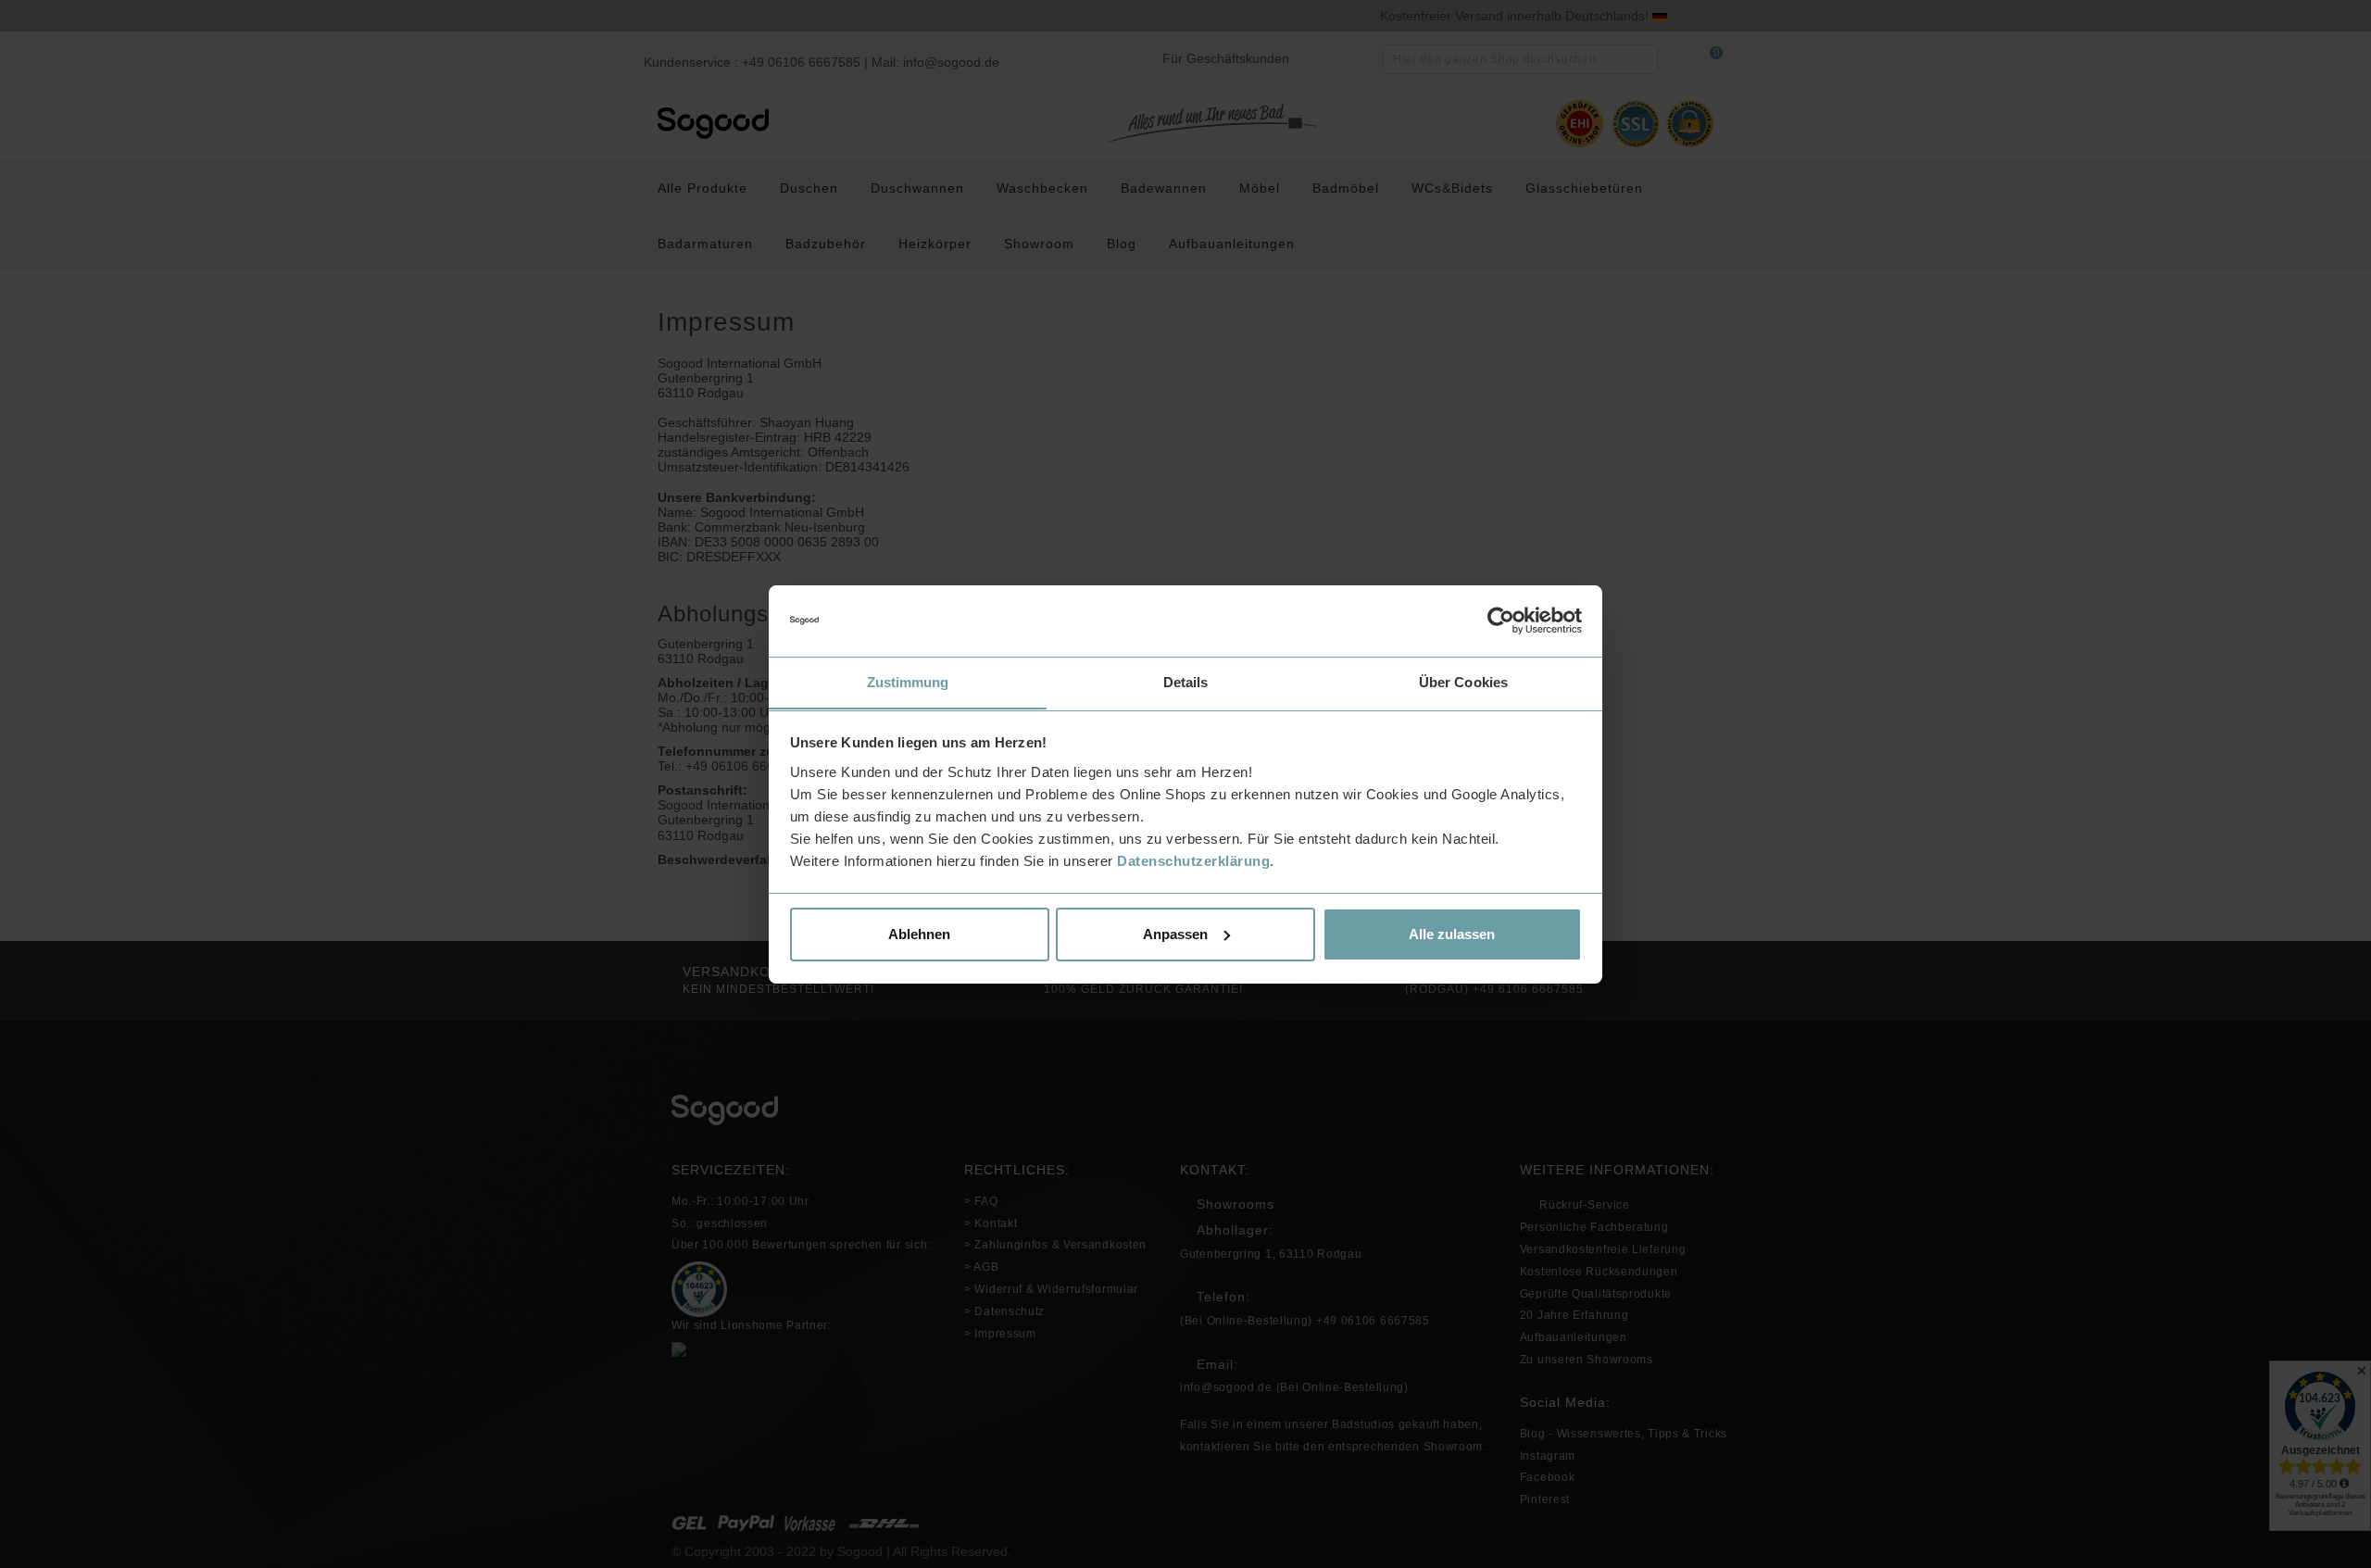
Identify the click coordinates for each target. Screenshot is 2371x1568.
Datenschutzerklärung (1193, 860)
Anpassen (1175, 934)
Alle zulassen (1452, 934)
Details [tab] (1186, 681)
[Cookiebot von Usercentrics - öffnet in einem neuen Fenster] (1501, 621)
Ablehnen (919, 934)
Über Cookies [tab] (1463, 681)
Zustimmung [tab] (908, 681)
